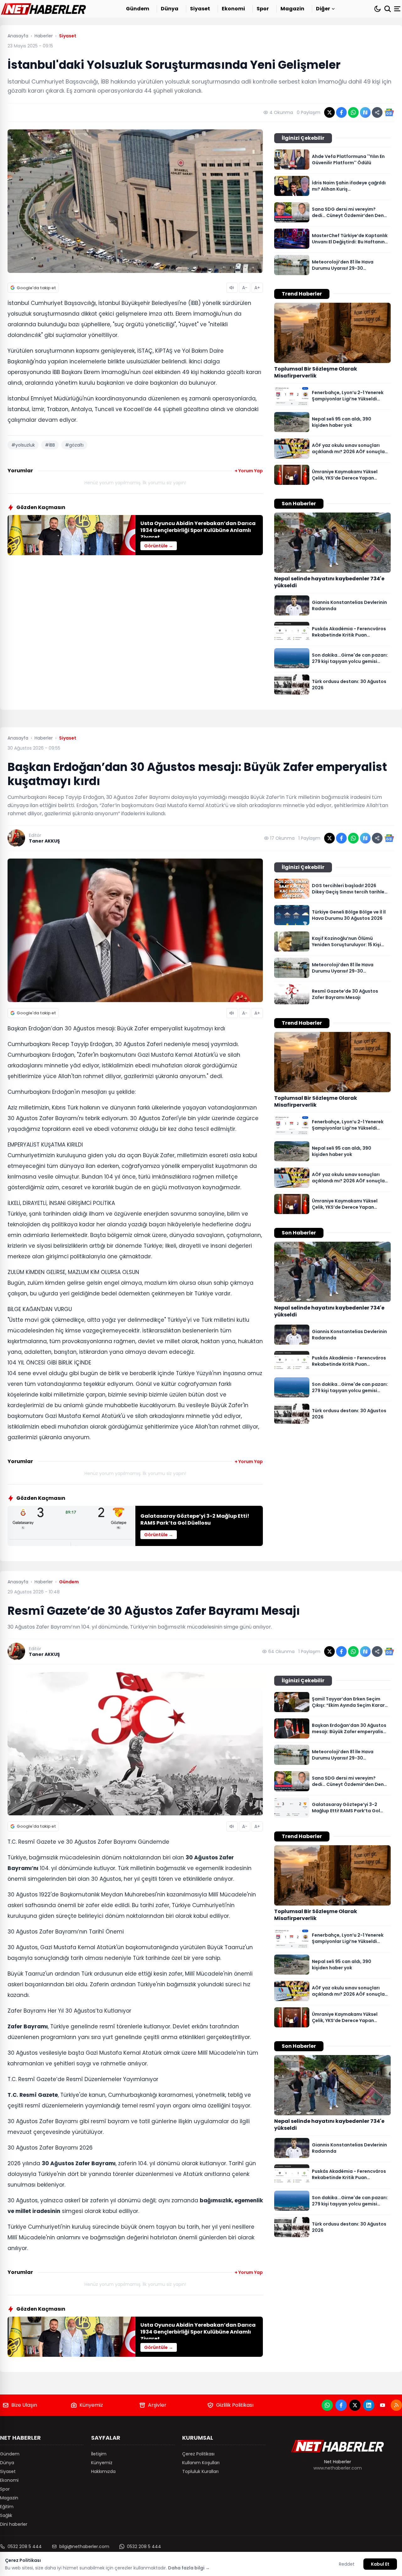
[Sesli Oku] (232, 288)
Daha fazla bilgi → (189, 2568)
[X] (355, 2405)
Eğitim (7, 2507)
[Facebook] (341, 2405)
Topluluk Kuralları (200, 2471)
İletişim (99, 2454)
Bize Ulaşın (24, 2405)
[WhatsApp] (327, 2405)
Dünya (170, 9)
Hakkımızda (103, 2471)
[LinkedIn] (369, 2405)
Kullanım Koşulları (201, 2463)
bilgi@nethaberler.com (84, 2546)
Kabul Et (380, 2564)
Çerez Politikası (198, 2454)
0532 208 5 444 (25, 2546)
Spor (263, 9)
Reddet (347, 2564)
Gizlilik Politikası (235, 2405)
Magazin (292, 9)
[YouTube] (383, 2405)
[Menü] (398, 9)
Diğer (323, 9)
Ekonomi (233, 9)
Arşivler (157, 2405)
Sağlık (6, 2515)
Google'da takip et (36, 288)
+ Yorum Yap (249, 471)
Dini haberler (14, 2524)
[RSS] (396, 2405)
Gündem (138, 9)
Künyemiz (91, 2405)
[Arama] (388, 9)
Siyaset (200, 9)
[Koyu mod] (378, 9)
